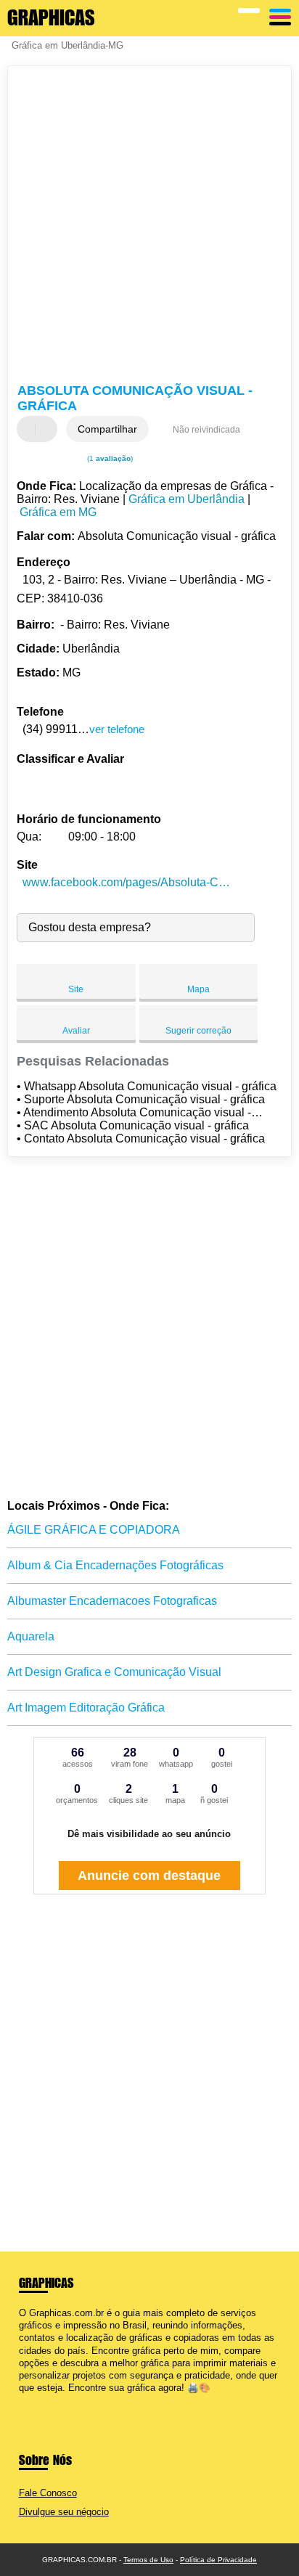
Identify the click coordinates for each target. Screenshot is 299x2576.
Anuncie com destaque (149, 1876)
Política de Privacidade (218, 2560)
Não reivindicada (206, 430)
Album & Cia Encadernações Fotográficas (115, 1565)
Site (76, 989)
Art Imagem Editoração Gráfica (86, 1708)
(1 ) (109, 458)
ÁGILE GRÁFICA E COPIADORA (94, 1530)
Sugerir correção (198, 1031)
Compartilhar (107, 429)
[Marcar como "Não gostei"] (48, 429)
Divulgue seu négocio (64, 2512)
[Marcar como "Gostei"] (30, 429)
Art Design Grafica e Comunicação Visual (114, 1672)
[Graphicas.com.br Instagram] (35, 2401)
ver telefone (117, 729)
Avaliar (76, 1031)
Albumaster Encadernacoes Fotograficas (112, 1601)
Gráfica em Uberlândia (187, 499)
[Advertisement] (149, 226)
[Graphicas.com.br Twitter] (29, 2401)
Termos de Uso (148, 2560)
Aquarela (31, 1636)
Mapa (198, 989)
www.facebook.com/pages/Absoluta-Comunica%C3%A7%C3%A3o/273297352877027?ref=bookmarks (127, 882)
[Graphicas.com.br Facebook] (22, 2401)
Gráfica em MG (58, 512)
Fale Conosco (48, 2493)
